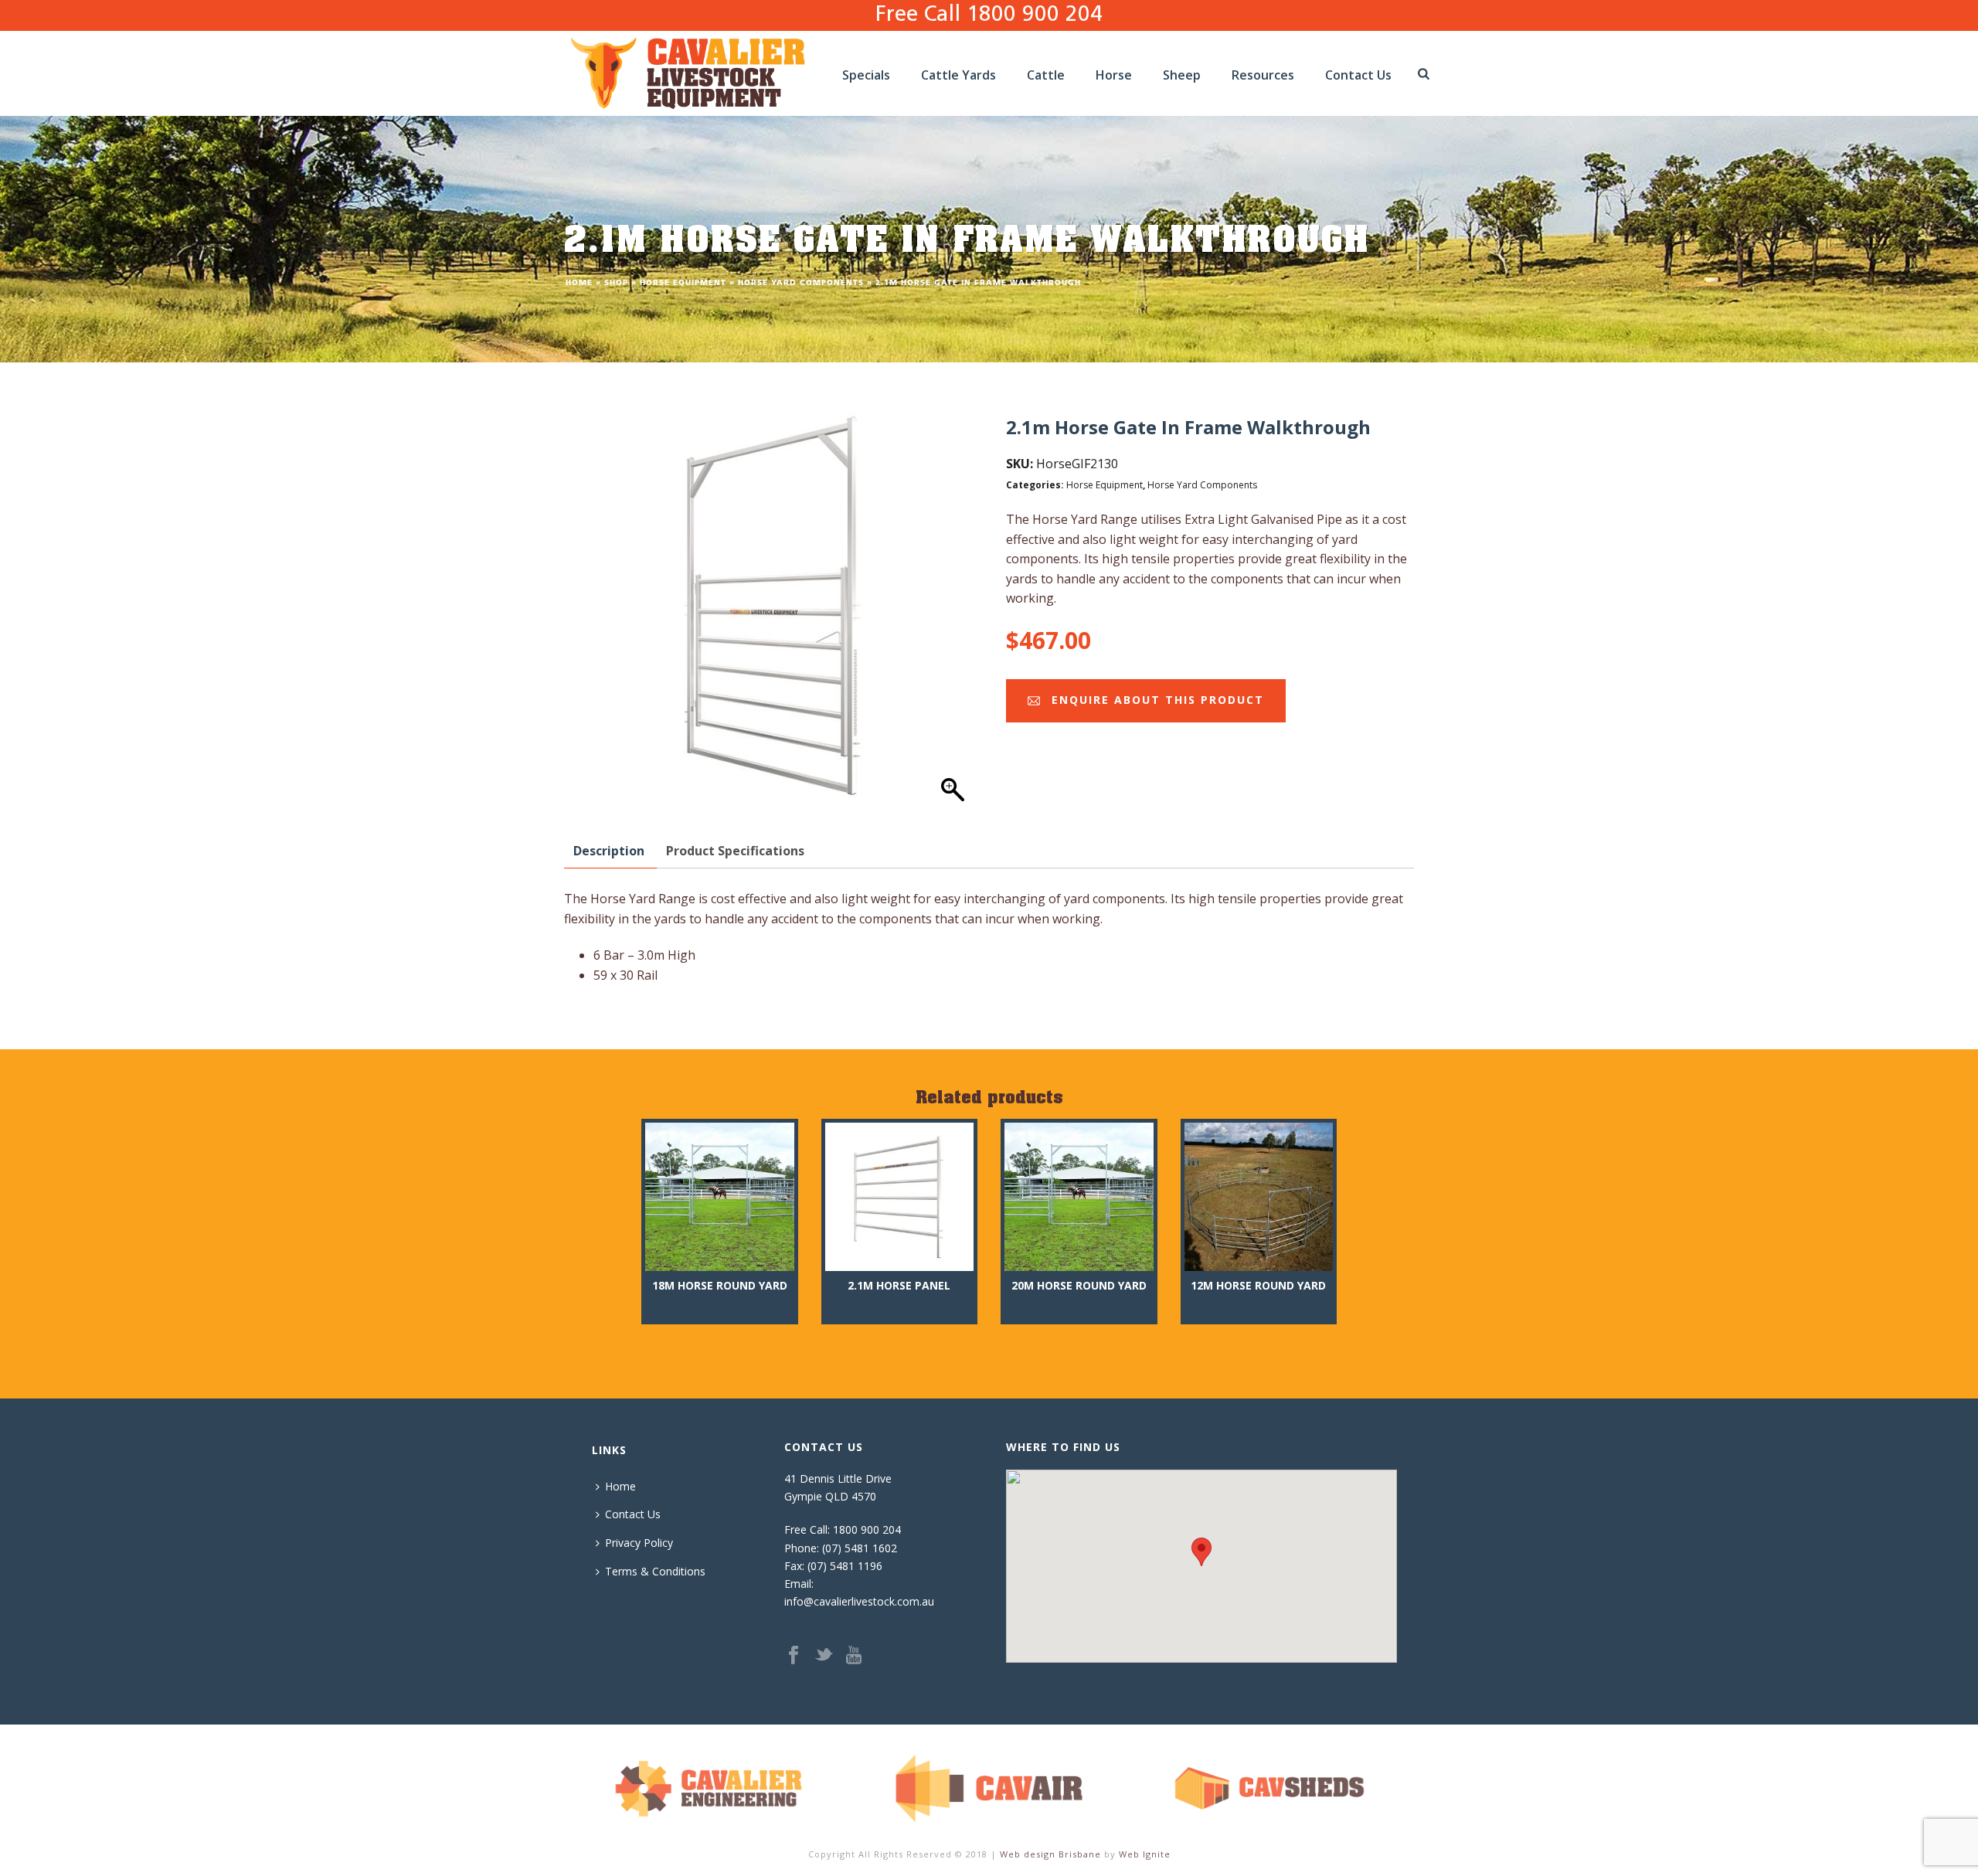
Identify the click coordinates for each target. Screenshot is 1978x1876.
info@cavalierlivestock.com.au (859, 1601)
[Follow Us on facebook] (794, 1656)
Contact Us (1358, 75)
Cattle (1046, 75)
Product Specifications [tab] (735, 851)
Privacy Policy (639, 1543)
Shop (616, 283)
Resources (1263, 75)
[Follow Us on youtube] (854, 1656)
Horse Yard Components (801, 283)
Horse (1114, 75)
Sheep (1182, 75)
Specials (866, 75)
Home (579, 283)
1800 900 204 (867, 1529)
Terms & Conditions (655, 1571)
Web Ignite (1145, 1854)
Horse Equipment (683, 283)
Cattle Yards (958, 75)
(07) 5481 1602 (860, 1548)
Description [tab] (609, 851)
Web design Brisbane (1050, 1854)
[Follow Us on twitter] (824, 1656)
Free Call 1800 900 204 (989, 15)
